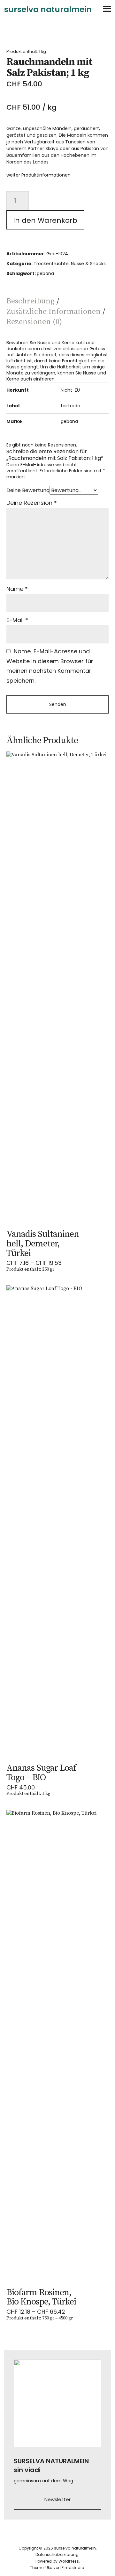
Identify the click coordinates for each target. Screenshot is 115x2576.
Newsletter (57, 2499)
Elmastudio (73, 2568)
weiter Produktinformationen (38, 175)
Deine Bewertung (28, 490)
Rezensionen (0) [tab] (34, 322)
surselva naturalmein (48, 9)
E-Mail (17, 620)
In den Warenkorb (45, 220)
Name (17, 589)
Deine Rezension (32, 503)
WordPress (69, 2561)
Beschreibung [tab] (31, 301)
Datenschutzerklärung (57, 2554)
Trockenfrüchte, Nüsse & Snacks (70, 264)
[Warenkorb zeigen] (89, 9)
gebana (45, 273)
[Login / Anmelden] (71, 9)
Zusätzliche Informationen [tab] (54, 312)
